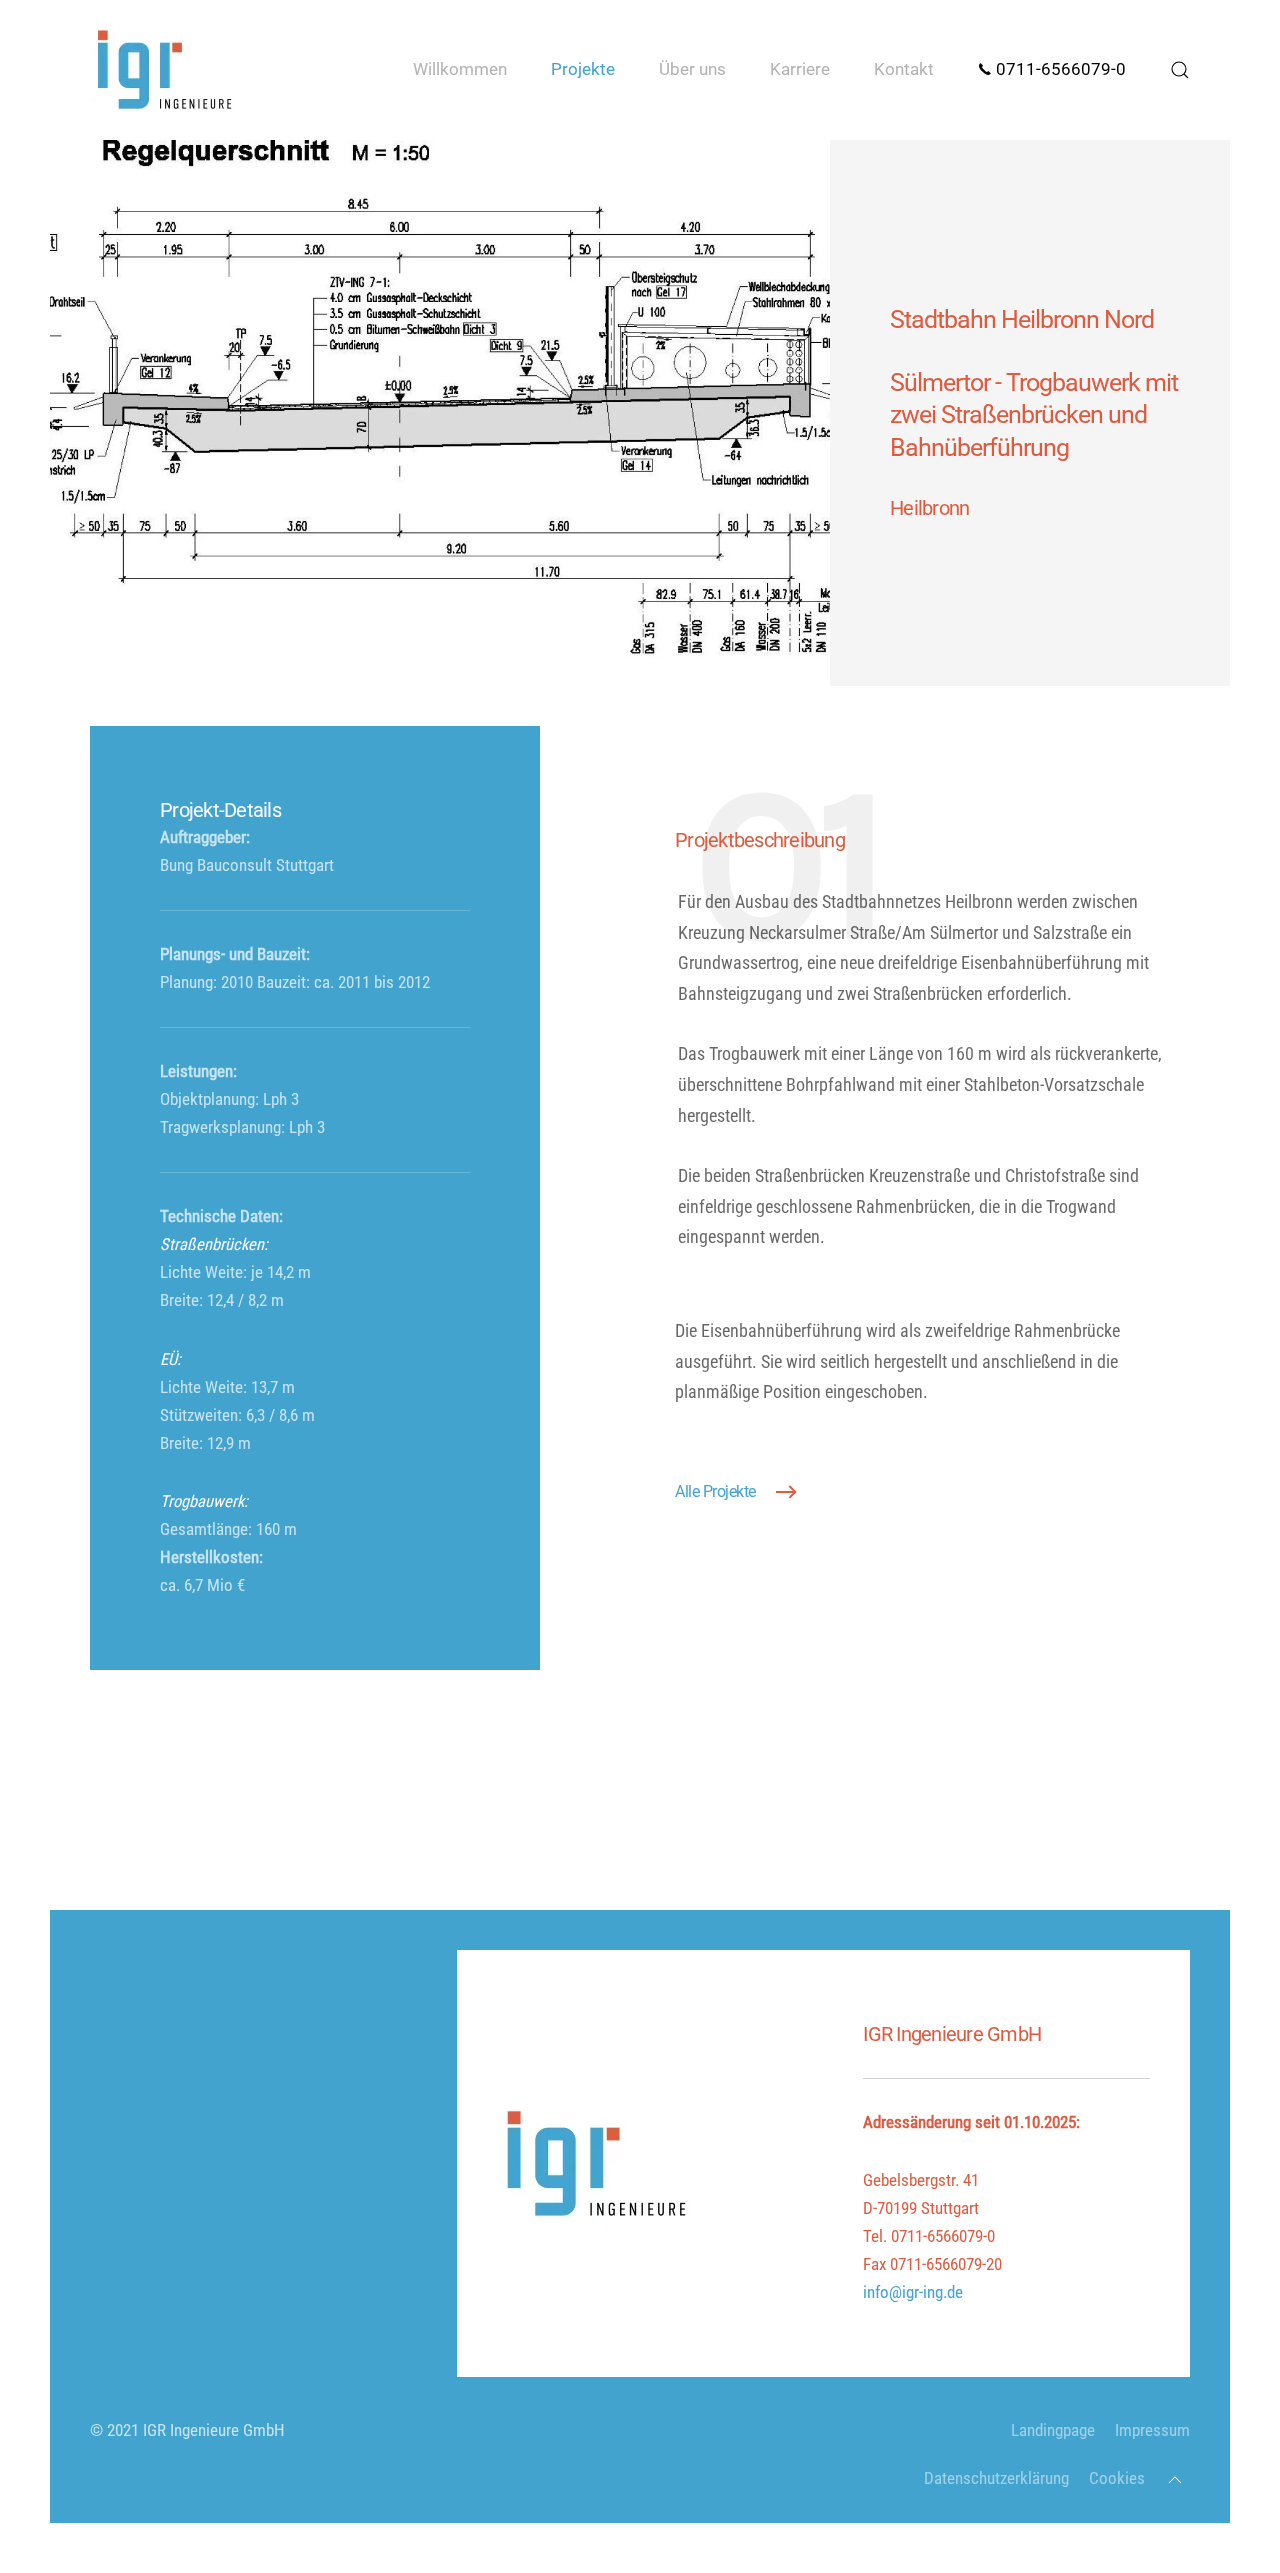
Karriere (800, 69)
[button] (1180, 70)
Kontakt (904, 69)
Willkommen (460, 69)
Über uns (692, 69)
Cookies (1117, 2478)
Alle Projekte (715, 1492)
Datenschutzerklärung (996, 2478)
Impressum (1152, 2430)
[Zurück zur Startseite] (165, 70)
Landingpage (1053, 2430)
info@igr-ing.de (913, 2292)
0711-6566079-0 (1059, 69)
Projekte (583, 69)
